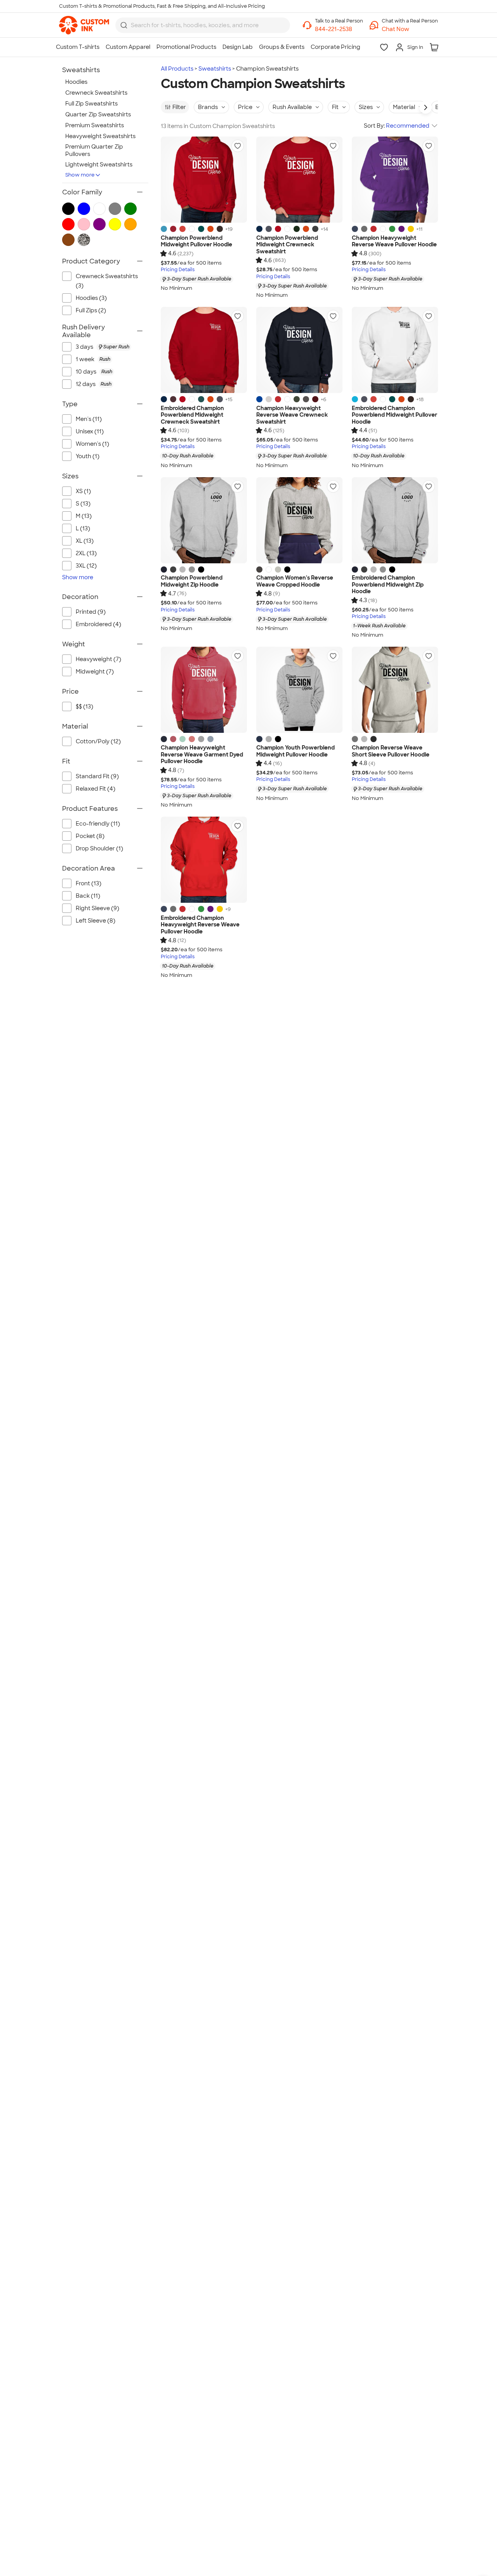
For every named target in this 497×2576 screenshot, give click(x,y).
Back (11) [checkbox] (88, 896)
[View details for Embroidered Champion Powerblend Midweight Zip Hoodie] (395, 520)
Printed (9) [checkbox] (91, 612)
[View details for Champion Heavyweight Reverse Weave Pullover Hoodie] (395, 180)
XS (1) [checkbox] (83, 491)
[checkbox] (109, 347)
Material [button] (404, 107)
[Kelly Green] (392, 229)
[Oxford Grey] (278, 570)
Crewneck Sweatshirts (96, 93)
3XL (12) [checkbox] (86, 566)
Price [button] (245, 107)
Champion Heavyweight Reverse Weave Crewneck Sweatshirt (292, 415)
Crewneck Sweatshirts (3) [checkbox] (107, 281)
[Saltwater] (210, 739)
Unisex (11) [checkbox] (90, 431)
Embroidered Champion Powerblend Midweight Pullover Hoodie (394, 415)
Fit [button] (335, 107)
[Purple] (401, 229)
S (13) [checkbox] (83, 504)
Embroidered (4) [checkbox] (98, 624)
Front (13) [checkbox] (89, 883)
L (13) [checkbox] (83, 528)
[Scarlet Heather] (173, 229)
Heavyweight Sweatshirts (100, 136)
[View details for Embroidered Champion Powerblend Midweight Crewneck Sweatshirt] (204, 350)
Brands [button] (208, 107)
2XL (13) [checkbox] (86, 553)
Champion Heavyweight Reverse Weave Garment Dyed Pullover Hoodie (202, 755)
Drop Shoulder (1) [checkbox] (99, 848)
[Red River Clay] (182, 229)
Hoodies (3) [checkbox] (91, 298)
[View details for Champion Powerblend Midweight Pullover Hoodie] (204, 180)
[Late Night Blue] (259, 229)
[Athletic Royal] (259, 399)
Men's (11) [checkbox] (89, 419)
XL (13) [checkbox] (85, 541)
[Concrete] (201, 739)
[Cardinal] (315, 399)
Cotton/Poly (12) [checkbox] (98, 741)
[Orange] (210, 229)
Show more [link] (78, 577)
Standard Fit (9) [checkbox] (97, 776)
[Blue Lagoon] (164, 229)
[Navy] (355, 229)
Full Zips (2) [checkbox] (91, 310)
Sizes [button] (366, 107)
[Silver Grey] (182, 570)
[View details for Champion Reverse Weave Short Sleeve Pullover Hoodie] (395, 690)
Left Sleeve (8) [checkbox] (96, 921)
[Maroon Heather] (173, 399)
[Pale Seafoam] (182, 739)
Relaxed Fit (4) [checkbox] (96, 789)
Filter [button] (179, 107)
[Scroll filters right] (426, 107)
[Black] (201, 570)
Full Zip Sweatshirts (91, 104)
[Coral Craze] (192, 739)
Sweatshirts (215, 69)
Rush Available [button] (292, 107)
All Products (177, 69)
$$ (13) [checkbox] (84, 706)
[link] (84, 25)
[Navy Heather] (269, 229)
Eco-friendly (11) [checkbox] (98, 824)
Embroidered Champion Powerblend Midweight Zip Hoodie (388, 585)
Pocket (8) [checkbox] (90, 836)
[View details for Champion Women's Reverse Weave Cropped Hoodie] (299, 520)
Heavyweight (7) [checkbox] (98, 659)
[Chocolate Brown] (220, 229)
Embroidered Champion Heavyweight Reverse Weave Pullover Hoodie (200, 925)
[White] (192, 229)
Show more (80, 175)
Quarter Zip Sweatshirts (98, 114)
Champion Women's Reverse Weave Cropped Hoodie (295, 581)
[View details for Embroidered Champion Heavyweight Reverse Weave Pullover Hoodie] (204, 860)
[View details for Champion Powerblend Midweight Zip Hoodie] (204, 520)
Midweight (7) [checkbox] (95, 672)
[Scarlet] (278, 229)
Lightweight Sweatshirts (99, 164)
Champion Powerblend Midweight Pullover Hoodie (196, 241)
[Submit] (124, 25)
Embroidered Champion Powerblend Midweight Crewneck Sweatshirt (192, 415)
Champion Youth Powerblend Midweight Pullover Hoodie (295, 751)
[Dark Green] (297, 229)
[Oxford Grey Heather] (269, 399)
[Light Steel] (192, 570)
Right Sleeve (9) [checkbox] (97, 908)
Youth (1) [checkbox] (88, 456)
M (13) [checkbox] (84, 516)
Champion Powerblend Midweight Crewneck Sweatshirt (287, 245)
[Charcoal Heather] (315, 229)
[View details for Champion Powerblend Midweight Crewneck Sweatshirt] (299, 180)
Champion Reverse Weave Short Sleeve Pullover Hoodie (391, 751)
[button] (410, 29)
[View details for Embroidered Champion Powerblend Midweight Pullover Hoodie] (395, 350)
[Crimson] (173, 739)
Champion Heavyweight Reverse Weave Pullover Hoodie (394, 241)
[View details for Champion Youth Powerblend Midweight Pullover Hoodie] (299, 690)
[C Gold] (411, 229)
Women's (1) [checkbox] (92, 444)
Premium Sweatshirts (95, 125)
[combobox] (203, 25)
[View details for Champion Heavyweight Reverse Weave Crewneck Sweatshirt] (299, 350)
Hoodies (76, 82)
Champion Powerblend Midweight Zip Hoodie (192, 581)
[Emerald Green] (201, 229)
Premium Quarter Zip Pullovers (94, 150)
